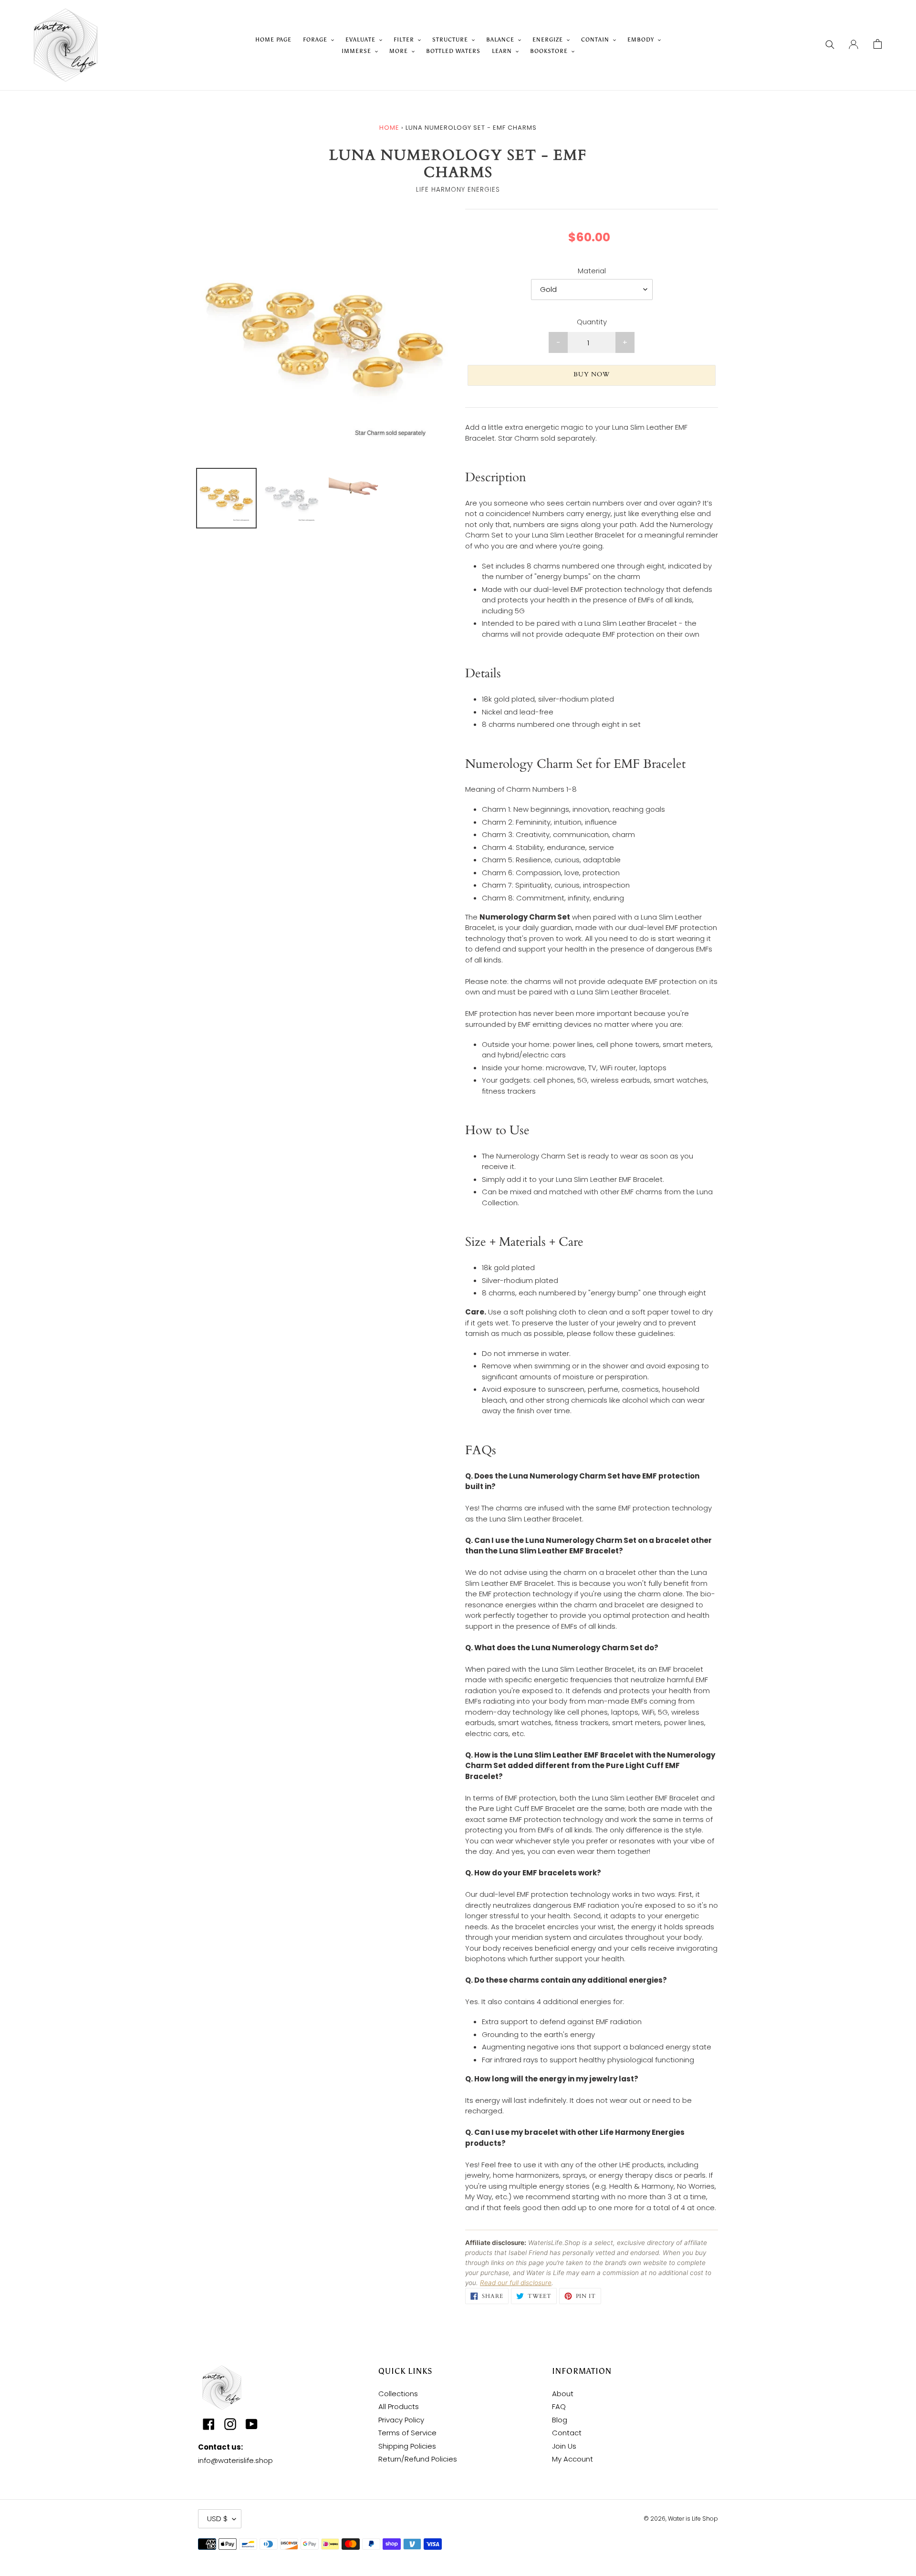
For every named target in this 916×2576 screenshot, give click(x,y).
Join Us (564, 2446)
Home (389, 128)
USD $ (217, 2519)
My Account (572, 2459)
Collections (398, 2394)
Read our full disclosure (516, 2283)
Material (592, 271)
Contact (567, 2433)
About (563, 2394)
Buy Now (592, 374)
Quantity (592, 322)
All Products (399, 2406)
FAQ (559, 2406)
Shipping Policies (407, 2446)
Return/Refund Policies (418, 2459)
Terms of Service (407, 2433)
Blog (560, 2420)
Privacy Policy (401, 2420)
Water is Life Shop (693, 2519)
